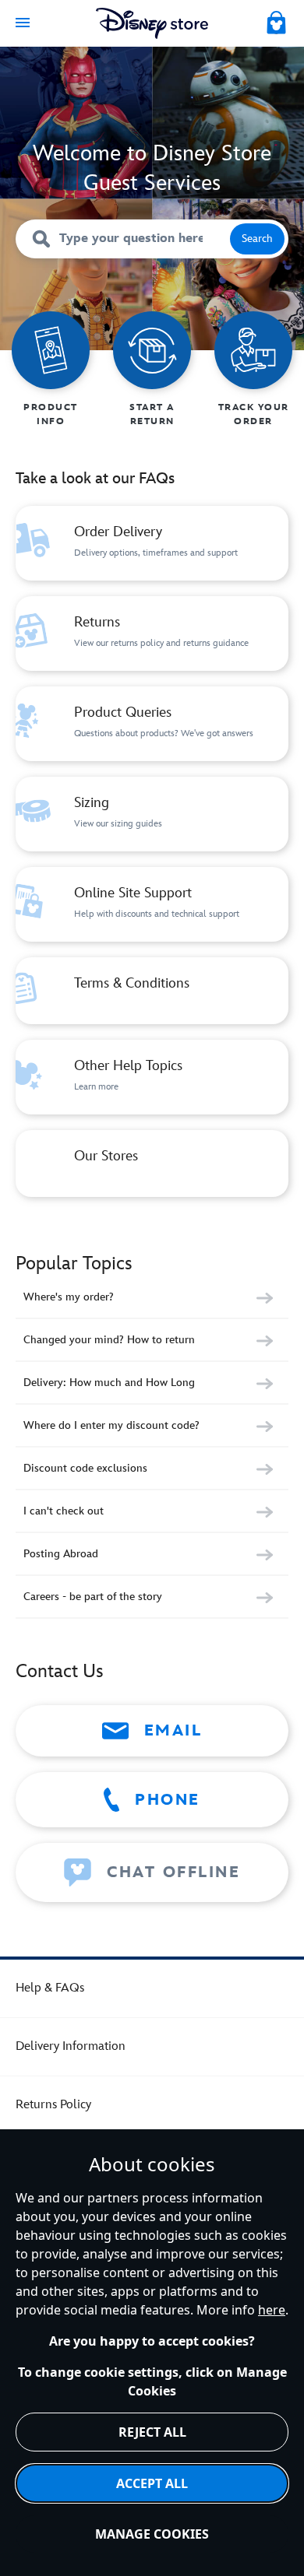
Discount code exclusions (85, 1468)
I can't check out (64, 1511)
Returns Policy (53, 2105)
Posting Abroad (61, 1554)
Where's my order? (69, 1297)
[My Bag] (277, 20)
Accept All (152, 2483)
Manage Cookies (152, 2534)
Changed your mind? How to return (109, 1340)
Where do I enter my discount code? (111, 1425)
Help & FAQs (50, 1988)
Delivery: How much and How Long (109, 1383)
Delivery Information (71, 2046)
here (272, 2310)
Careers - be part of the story (93, 1597)
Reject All (152, 2432)
